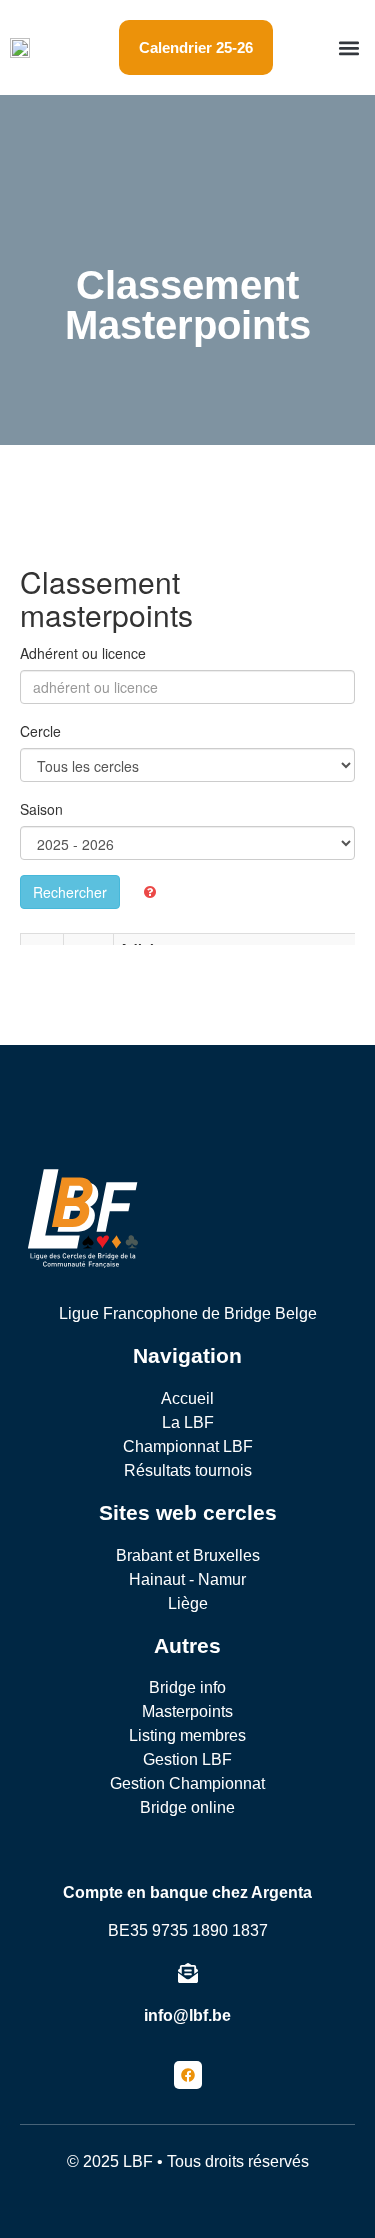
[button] (348, 47)
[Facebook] (188, 2075)
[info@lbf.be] (188, 1973)
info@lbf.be (187, 2015)
